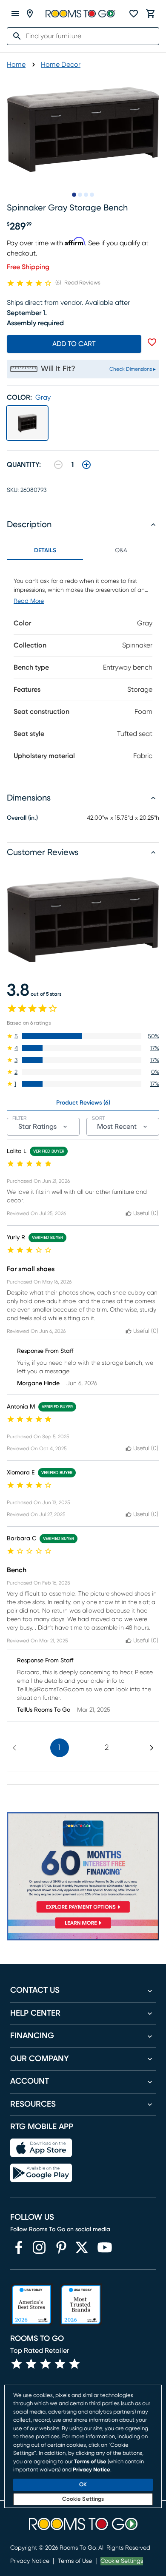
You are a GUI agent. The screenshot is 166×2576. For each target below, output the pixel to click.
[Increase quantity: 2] (86, 465)
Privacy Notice (30, 2561)
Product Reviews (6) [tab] (83, 1103)
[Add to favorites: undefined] (152, 342)
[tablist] (83, 551)
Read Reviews (82, 283)
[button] (83, 1036)
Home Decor (61, 65)
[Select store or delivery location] (30, 14)
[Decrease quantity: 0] (58, 465)
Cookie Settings (122, 2561)
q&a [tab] (121, 551)
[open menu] (15, 14)
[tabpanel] (83, 667)
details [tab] (45, 551)
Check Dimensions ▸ (133, 369)
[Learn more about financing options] (83, 1928)
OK (83, 2485)
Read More (29, 601)
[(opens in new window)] (19, 2247)
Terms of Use (75, 2561)
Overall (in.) (22, 818)
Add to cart (74, 344)
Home (16, 65)
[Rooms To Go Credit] (83, 1864)
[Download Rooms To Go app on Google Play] (41, 2173)
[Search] (14, 36)
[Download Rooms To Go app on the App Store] (41, 2148)
